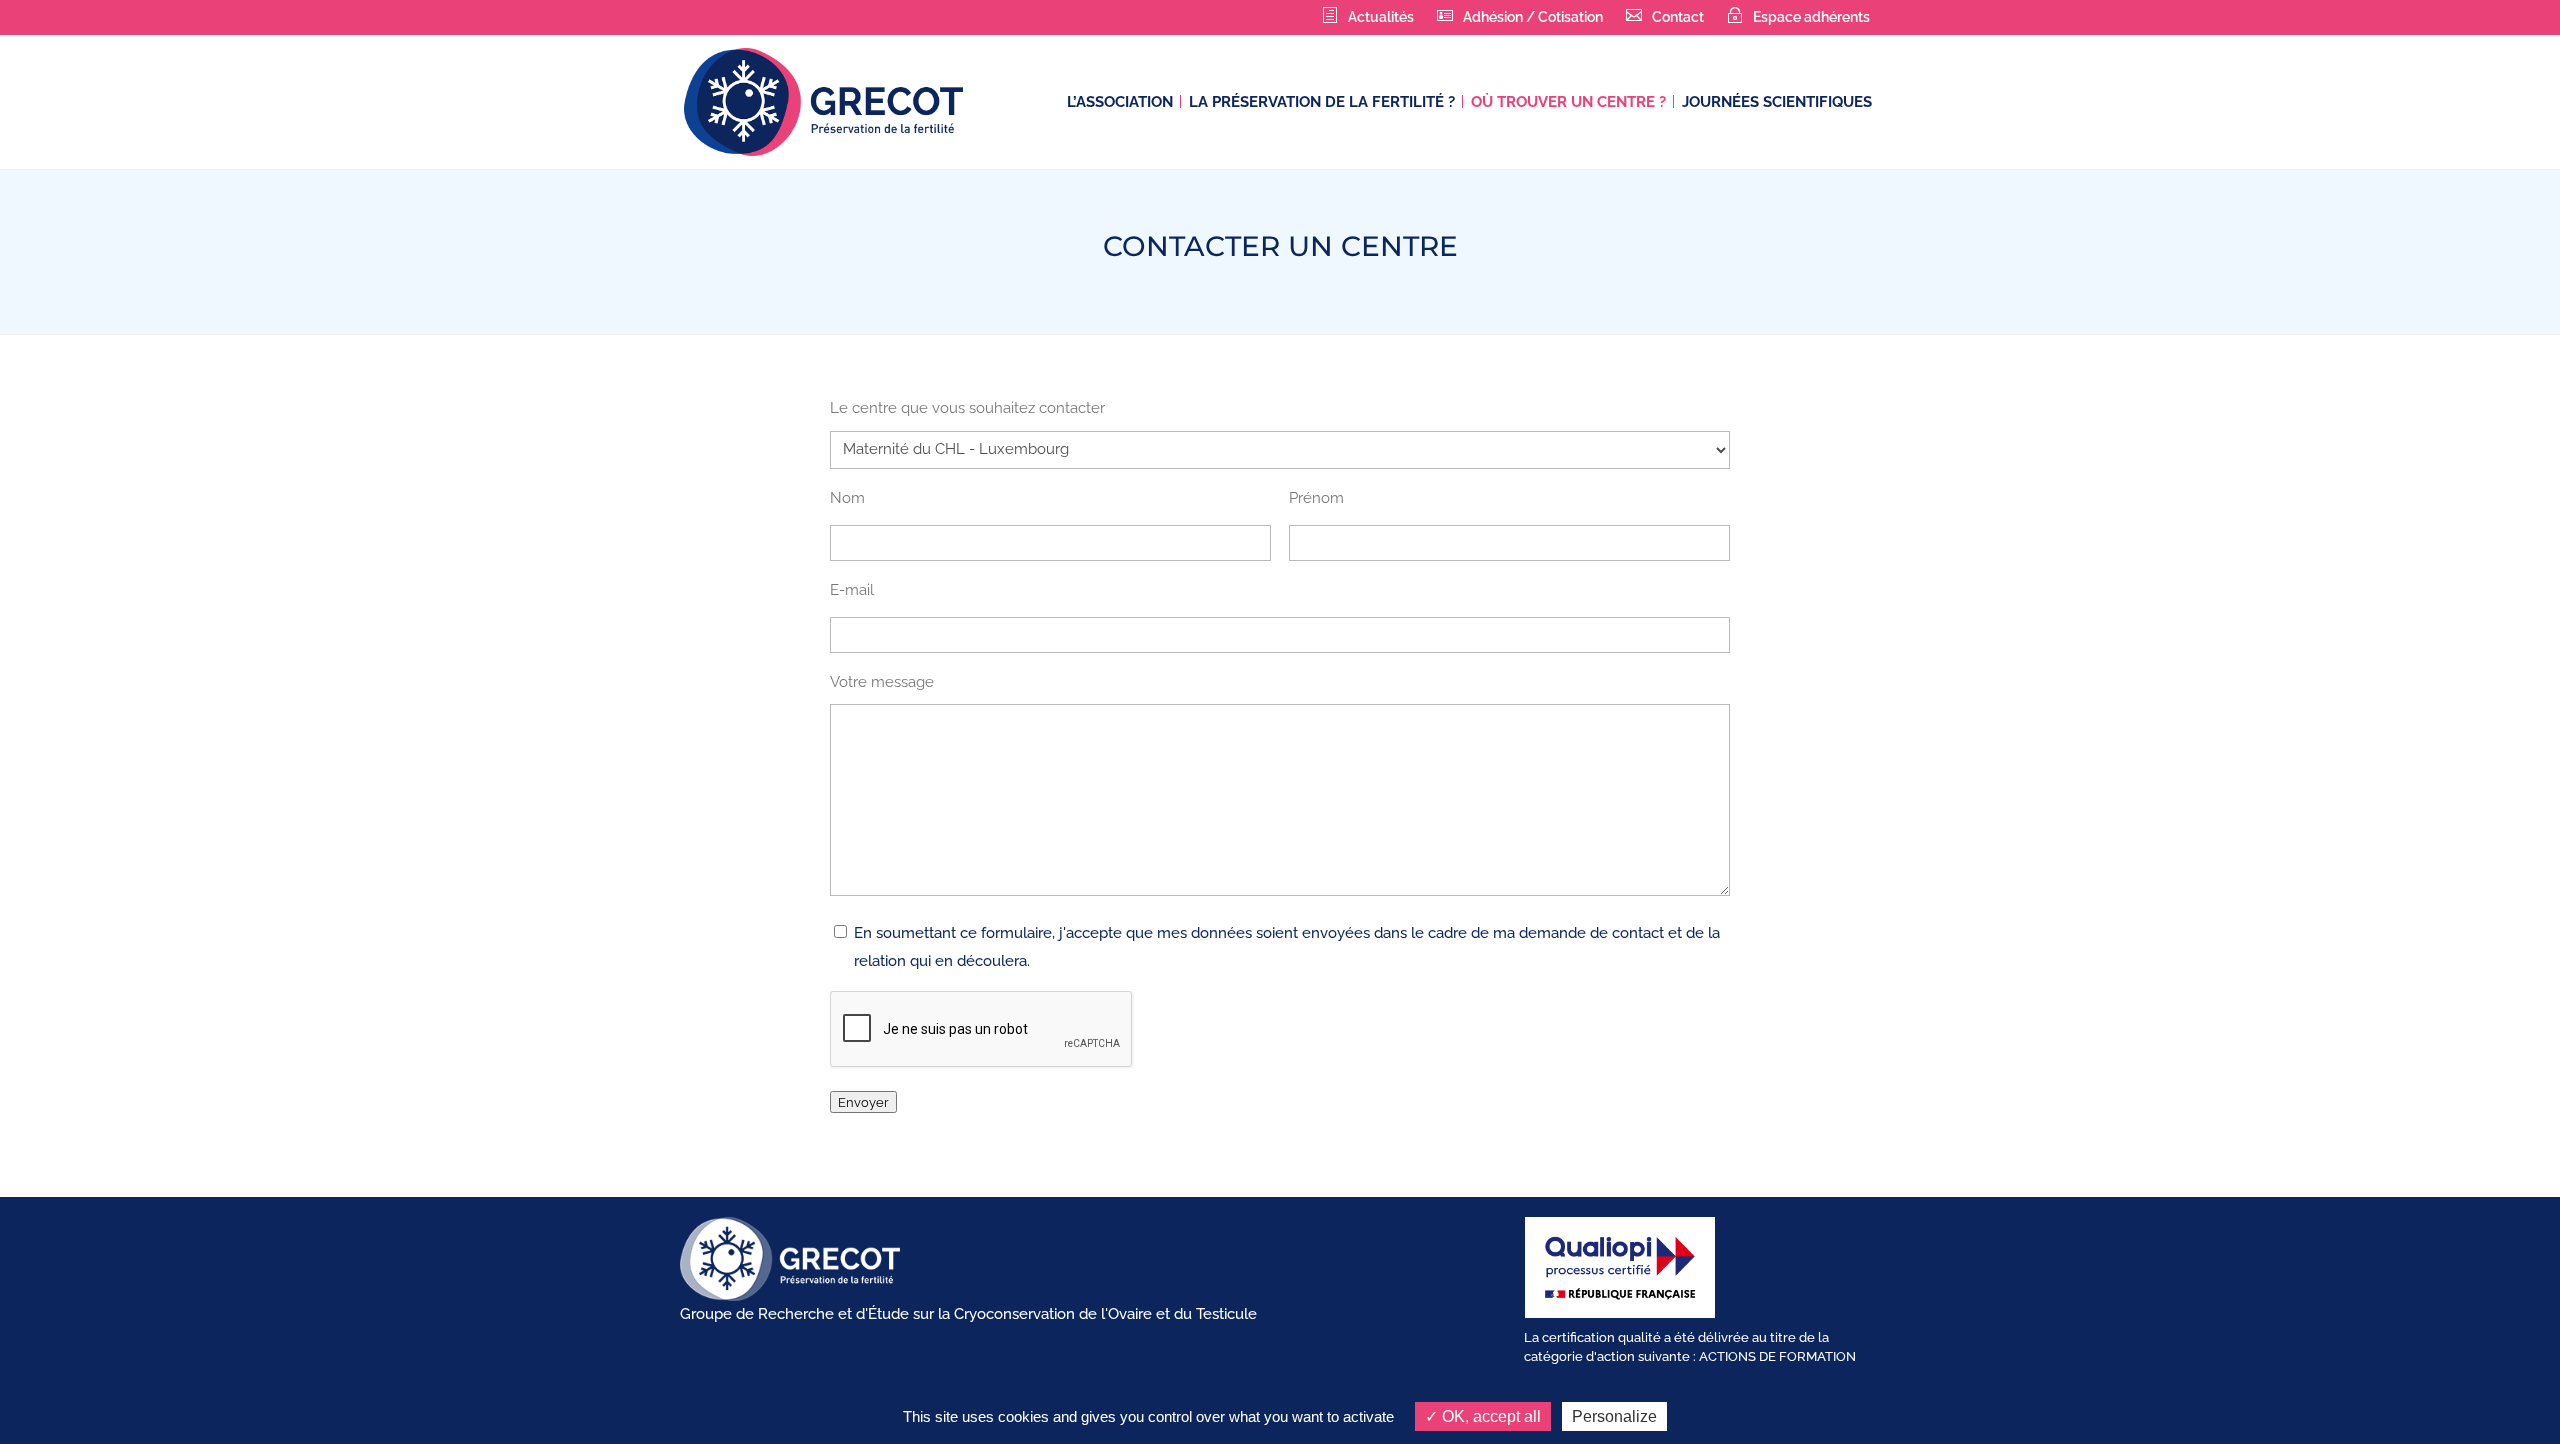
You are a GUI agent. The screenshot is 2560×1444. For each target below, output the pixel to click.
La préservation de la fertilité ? (1322, 103)
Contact (1678, 17)
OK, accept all (1489, 1416)
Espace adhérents (1811, 17)
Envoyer (863, 1102)
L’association (1120, 103)
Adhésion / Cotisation (1533, 17)
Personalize (1614, 1416)
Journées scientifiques (1777, 103)
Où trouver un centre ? (1568, 103)
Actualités (1381, 17)
